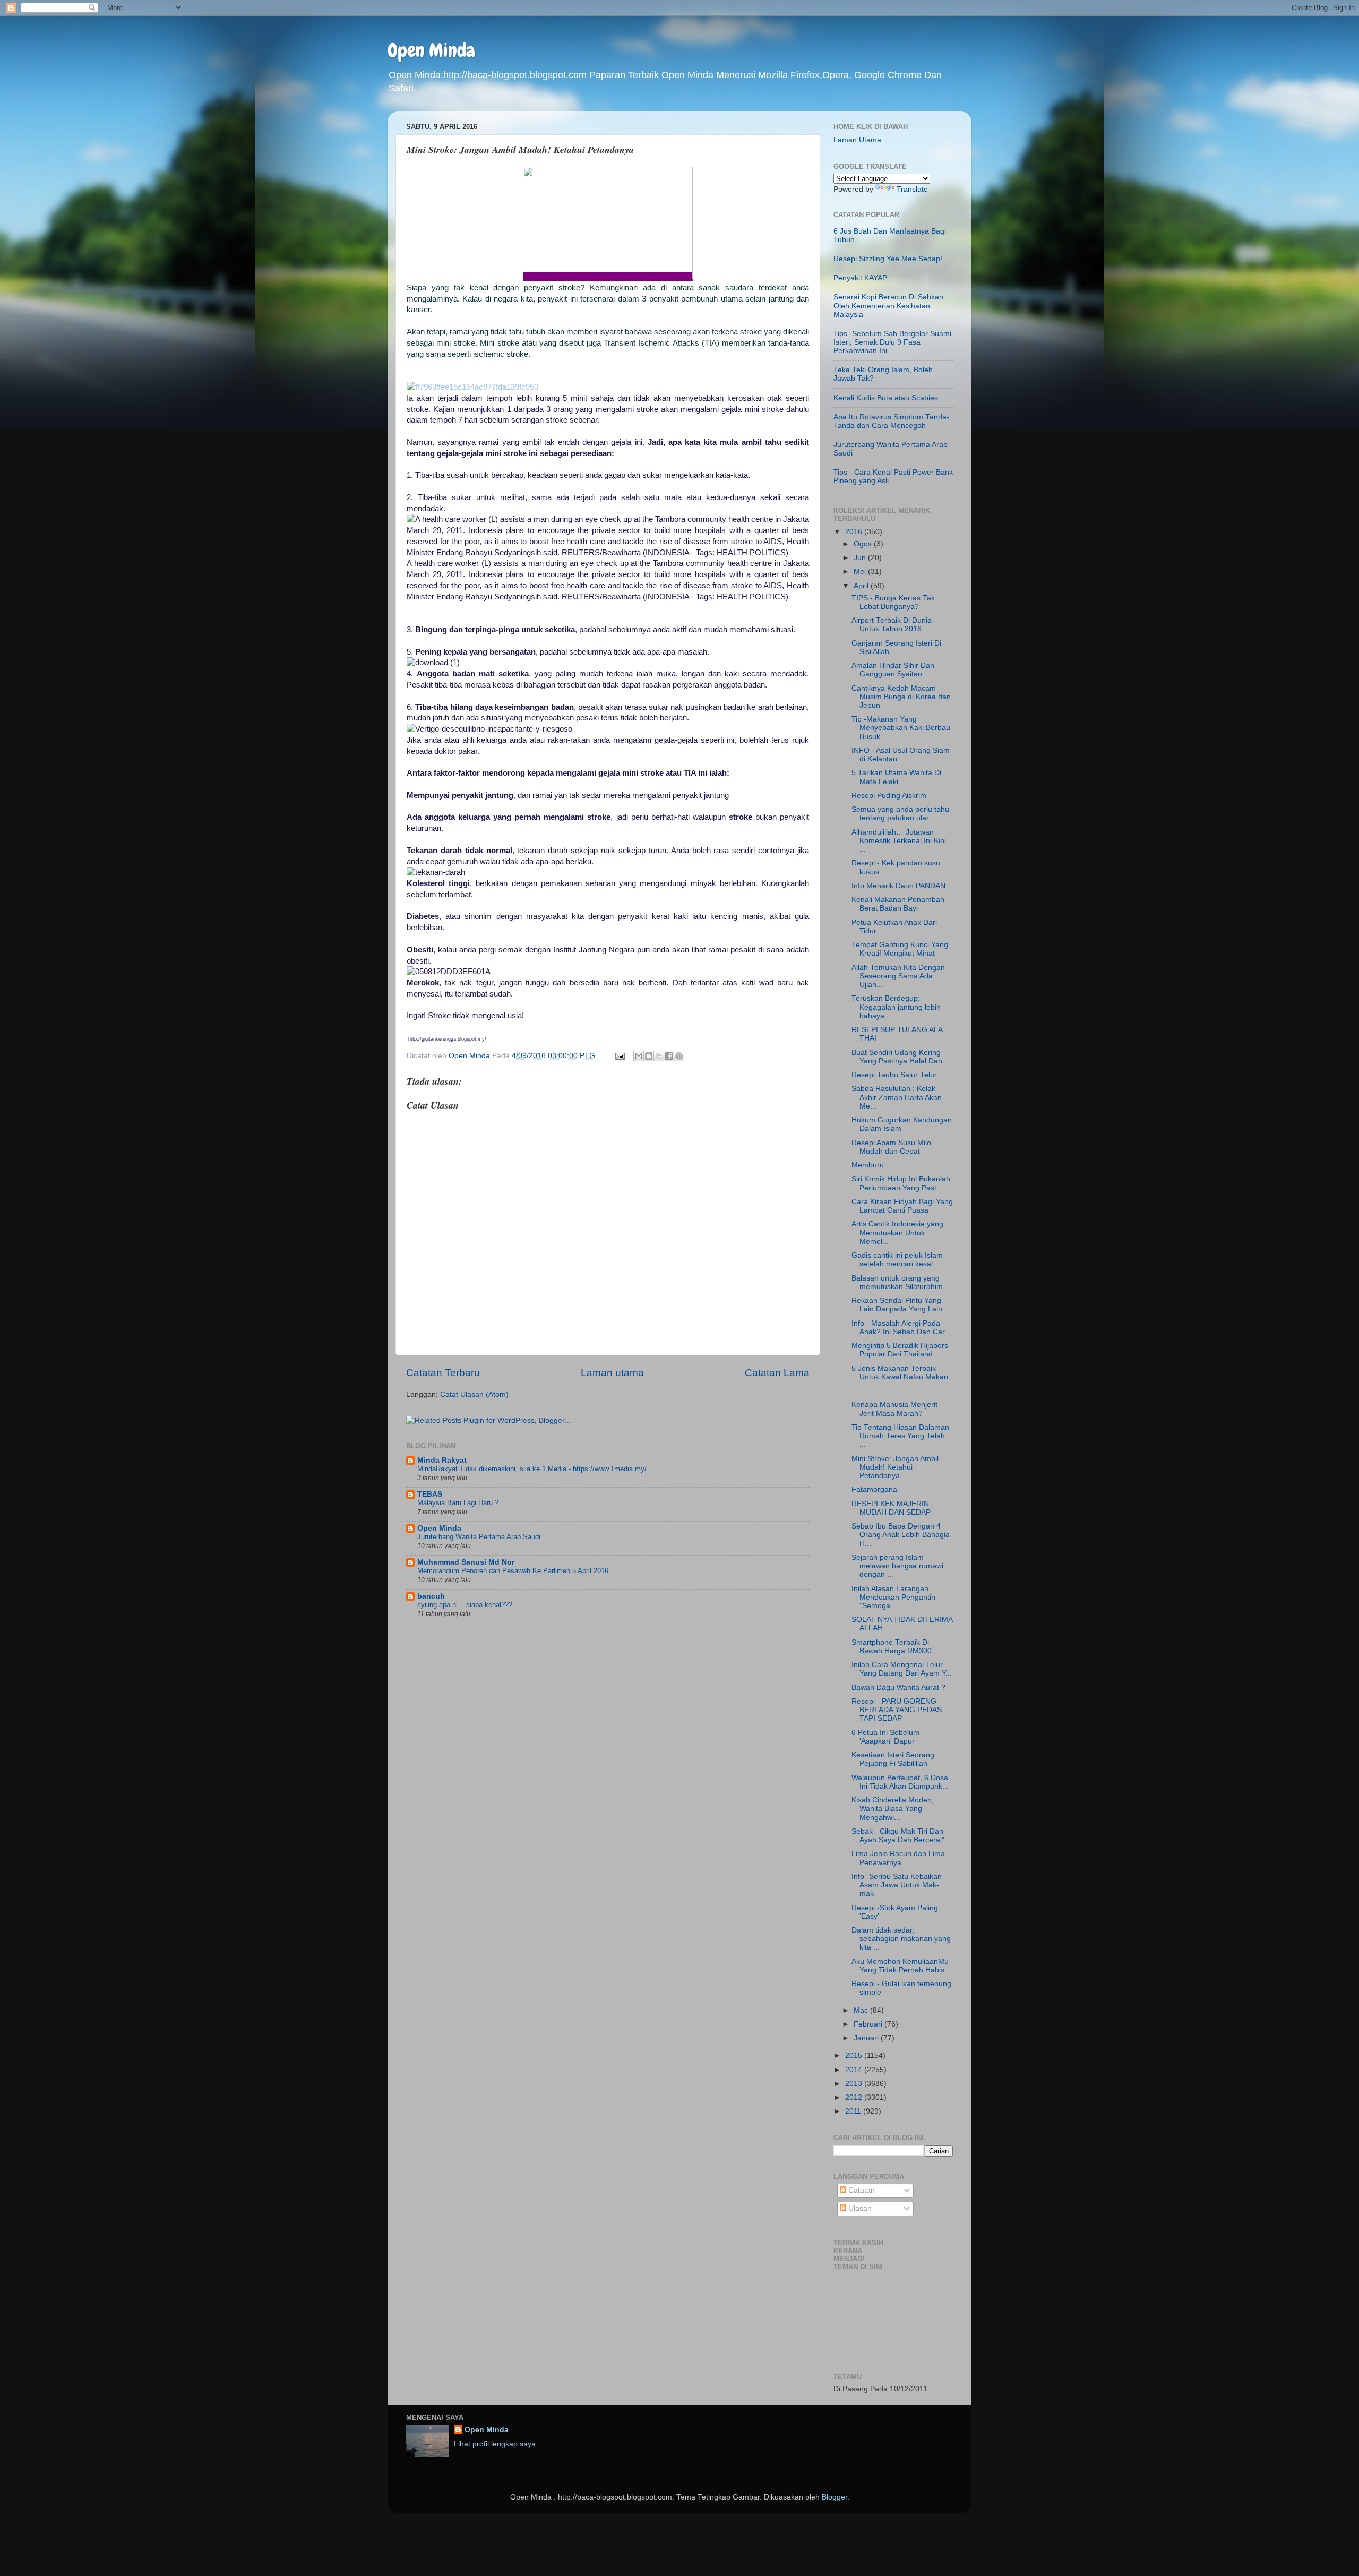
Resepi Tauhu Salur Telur (894, 1075)
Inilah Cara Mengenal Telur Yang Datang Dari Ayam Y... (902, 1669)
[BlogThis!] (649, 1056)
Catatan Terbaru (443, 1373)
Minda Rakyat (442, 1460)
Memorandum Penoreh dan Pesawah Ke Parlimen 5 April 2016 (513, 1571)
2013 (855, 2084)
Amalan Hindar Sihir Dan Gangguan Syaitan (893, 670)
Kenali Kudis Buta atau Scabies (886, 398)
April (862, 586)
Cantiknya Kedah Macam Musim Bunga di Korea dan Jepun (901, 697)
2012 (855, 2097)
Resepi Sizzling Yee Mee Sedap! (888, 259)
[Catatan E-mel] (619, 1056)
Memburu (868, 1165)
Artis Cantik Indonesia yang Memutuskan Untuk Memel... (897, 1233)
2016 (855, 532)
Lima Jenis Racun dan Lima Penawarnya (898, 1858)
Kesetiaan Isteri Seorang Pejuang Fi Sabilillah (893, 1759)
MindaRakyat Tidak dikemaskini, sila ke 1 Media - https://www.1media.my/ (532, 1469)
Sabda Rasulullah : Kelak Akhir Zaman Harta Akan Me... (897, 1097)
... (855, 1391)
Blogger (835, 2497)
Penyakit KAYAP (860, 278)
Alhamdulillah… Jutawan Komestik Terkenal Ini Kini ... (899, 841)
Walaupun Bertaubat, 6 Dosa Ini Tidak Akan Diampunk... (900, 1782)
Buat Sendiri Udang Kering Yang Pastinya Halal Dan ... (901, 1057)
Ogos (864, 544)
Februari (869, 2024)
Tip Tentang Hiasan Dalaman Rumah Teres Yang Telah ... (900, 1436)
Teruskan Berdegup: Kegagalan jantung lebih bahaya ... (896, 1007)
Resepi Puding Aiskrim (889, 796)
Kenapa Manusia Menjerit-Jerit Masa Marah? (896, 1409)
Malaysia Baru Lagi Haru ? (458, 1503)
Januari (867, 2038)
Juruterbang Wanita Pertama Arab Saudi (479, 1537)
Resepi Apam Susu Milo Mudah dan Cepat (891, 1147)
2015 (855, 2055)
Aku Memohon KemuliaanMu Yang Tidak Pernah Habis (900, 1966)
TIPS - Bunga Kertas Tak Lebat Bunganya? (893, 602)
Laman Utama (857, 140)
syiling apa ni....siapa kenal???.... (469, 1605)
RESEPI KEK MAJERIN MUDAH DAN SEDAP (891, 1508)
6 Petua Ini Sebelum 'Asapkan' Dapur (885, 1737)
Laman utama (612, 1373)
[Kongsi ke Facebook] (669, 1056)
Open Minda (431, 50)
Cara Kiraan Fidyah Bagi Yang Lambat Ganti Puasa (902, 1206)
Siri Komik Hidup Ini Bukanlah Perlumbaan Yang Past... (901, 1183)
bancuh (431, 1596)
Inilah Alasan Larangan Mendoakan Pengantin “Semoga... (893, 1597)
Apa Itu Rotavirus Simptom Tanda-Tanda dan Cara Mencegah (891, 421)
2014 (855, 2070)
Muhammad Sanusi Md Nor (466, 1562)
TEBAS (430, 1494)
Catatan (861, 2190)
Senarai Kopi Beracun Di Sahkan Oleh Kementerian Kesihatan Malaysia (888, 306)
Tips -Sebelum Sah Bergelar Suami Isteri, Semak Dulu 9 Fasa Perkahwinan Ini (892, 342)
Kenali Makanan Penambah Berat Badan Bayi (898, 904)
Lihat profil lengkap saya (495, 2444)
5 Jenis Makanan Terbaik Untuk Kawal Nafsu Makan (900, 1373)
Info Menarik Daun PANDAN (898, 886)
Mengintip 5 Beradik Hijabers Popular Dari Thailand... (900, 1350)
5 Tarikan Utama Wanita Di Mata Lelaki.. (896, 777)
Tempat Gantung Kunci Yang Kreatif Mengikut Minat (900, 949)
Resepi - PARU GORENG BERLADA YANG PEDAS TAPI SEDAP (897, 1710)
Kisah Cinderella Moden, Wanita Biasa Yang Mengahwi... (893, 1809)
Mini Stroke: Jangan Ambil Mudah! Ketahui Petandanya (895, 1467)
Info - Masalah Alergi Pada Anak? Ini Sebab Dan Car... (901, 1328)
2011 (854, 2111)
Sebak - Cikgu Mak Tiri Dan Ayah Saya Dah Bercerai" (898, 1836)
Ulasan (859, 2208)
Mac (862, 2010)
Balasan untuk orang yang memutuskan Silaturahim (897, 1282)
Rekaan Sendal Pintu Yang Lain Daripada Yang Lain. (898, 1305)
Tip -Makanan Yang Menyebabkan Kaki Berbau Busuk (901, 728)
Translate (912, 189)
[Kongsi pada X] (659, 1056)
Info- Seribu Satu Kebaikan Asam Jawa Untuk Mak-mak (897, 1885)
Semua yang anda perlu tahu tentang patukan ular (900, 814)
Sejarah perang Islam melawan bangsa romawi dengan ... (897, 1566)
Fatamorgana (874, 1489)
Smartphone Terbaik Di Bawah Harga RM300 (892, 1647)
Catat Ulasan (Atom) (474, 1394)
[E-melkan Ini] (639, 1056)
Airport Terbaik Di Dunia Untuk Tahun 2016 (892, 625)
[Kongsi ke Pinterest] (679, 1056)
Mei (861, 572)
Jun (861, 558)
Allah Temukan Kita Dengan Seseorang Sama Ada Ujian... (898, 976)
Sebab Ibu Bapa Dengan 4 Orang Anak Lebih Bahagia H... (901, 1535)
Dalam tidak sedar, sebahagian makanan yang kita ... (901, 1939)
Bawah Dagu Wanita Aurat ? (898, 1688)
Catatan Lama (777, 1373)
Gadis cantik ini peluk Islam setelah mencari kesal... (897, 1260)
